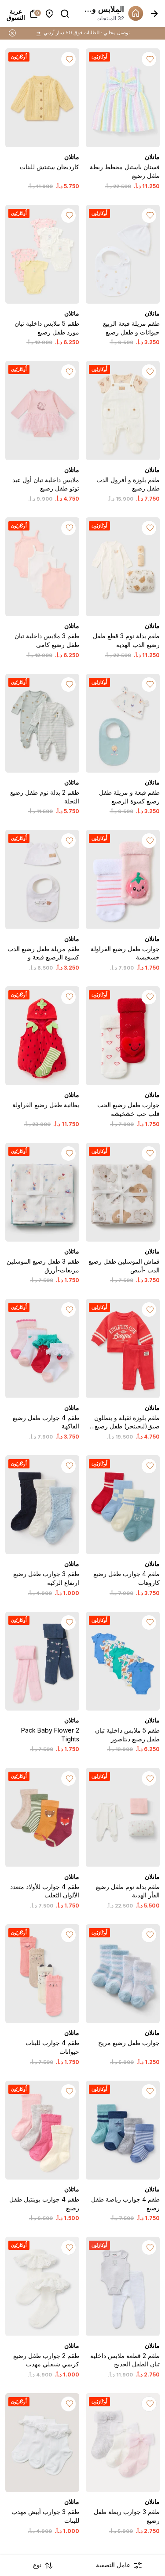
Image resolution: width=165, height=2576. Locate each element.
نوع (37, 2565)
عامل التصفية (113, 2565)
